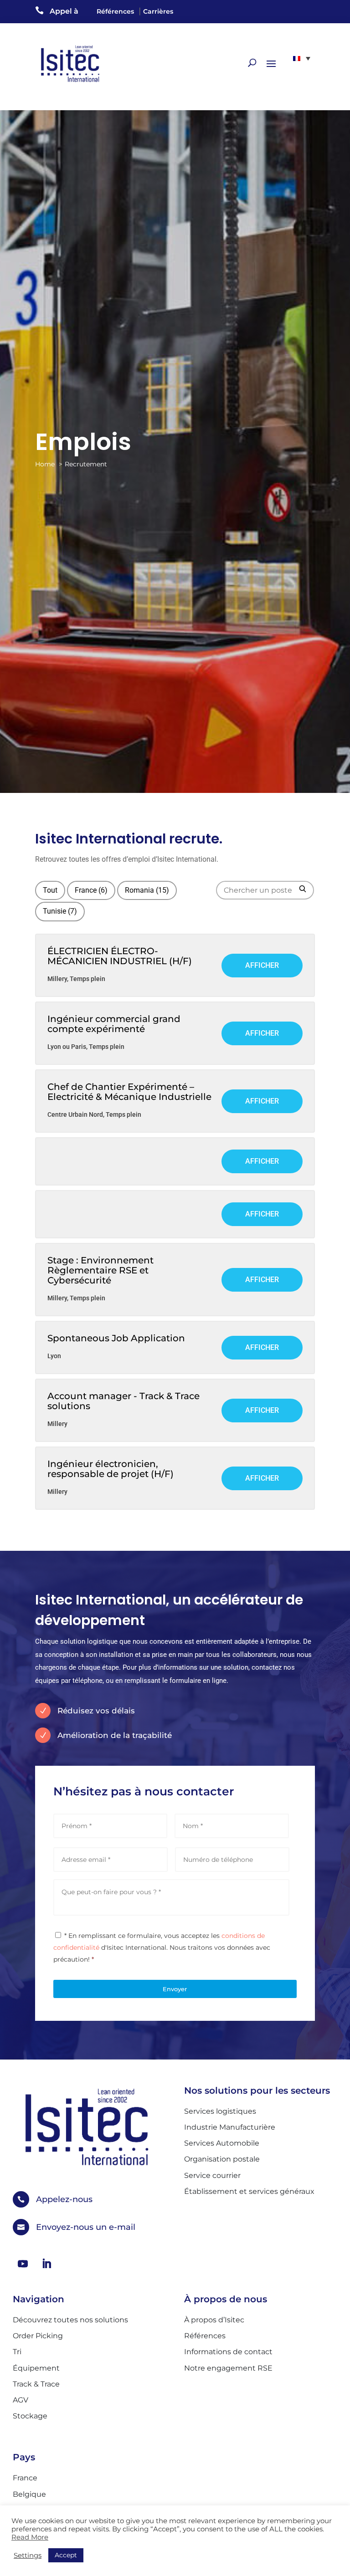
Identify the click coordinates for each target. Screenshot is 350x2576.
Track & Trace (36, 2384)
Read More (30, 2537)
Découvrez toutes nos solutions (70, 2320)
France (91, 890)
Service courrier (212, 2175)
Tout (50, 890)
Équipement (36, 2368)
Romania (147, 890)
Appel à (64, 11)
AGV (21, 2400)
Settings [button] (28, 2556)
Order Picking (38, 2336)
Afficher (262, 965)
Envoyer (175, 1989)
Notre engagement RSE (228, 2368)
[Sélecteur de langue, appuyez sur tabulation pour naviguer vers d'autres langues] (302, 58)
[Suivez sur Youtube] (23, 2264)
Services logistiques (220, 2111)
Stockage (30, 2416)
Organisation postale (222, 2159)
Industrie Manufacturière (230, 2127)
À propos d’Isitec (214, 2320)
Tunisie (60, 911)
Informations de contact (228, 2352)
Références (115, 11)
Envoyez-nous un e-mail (86, 2227)
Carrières (158, 11)
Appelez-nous (64, 2199)
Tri (17, 2352)
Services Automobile (222, 2143)
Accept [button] (66, 2555)
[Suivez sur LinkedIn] (46, 2264)
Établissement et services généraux (249, 2191)
